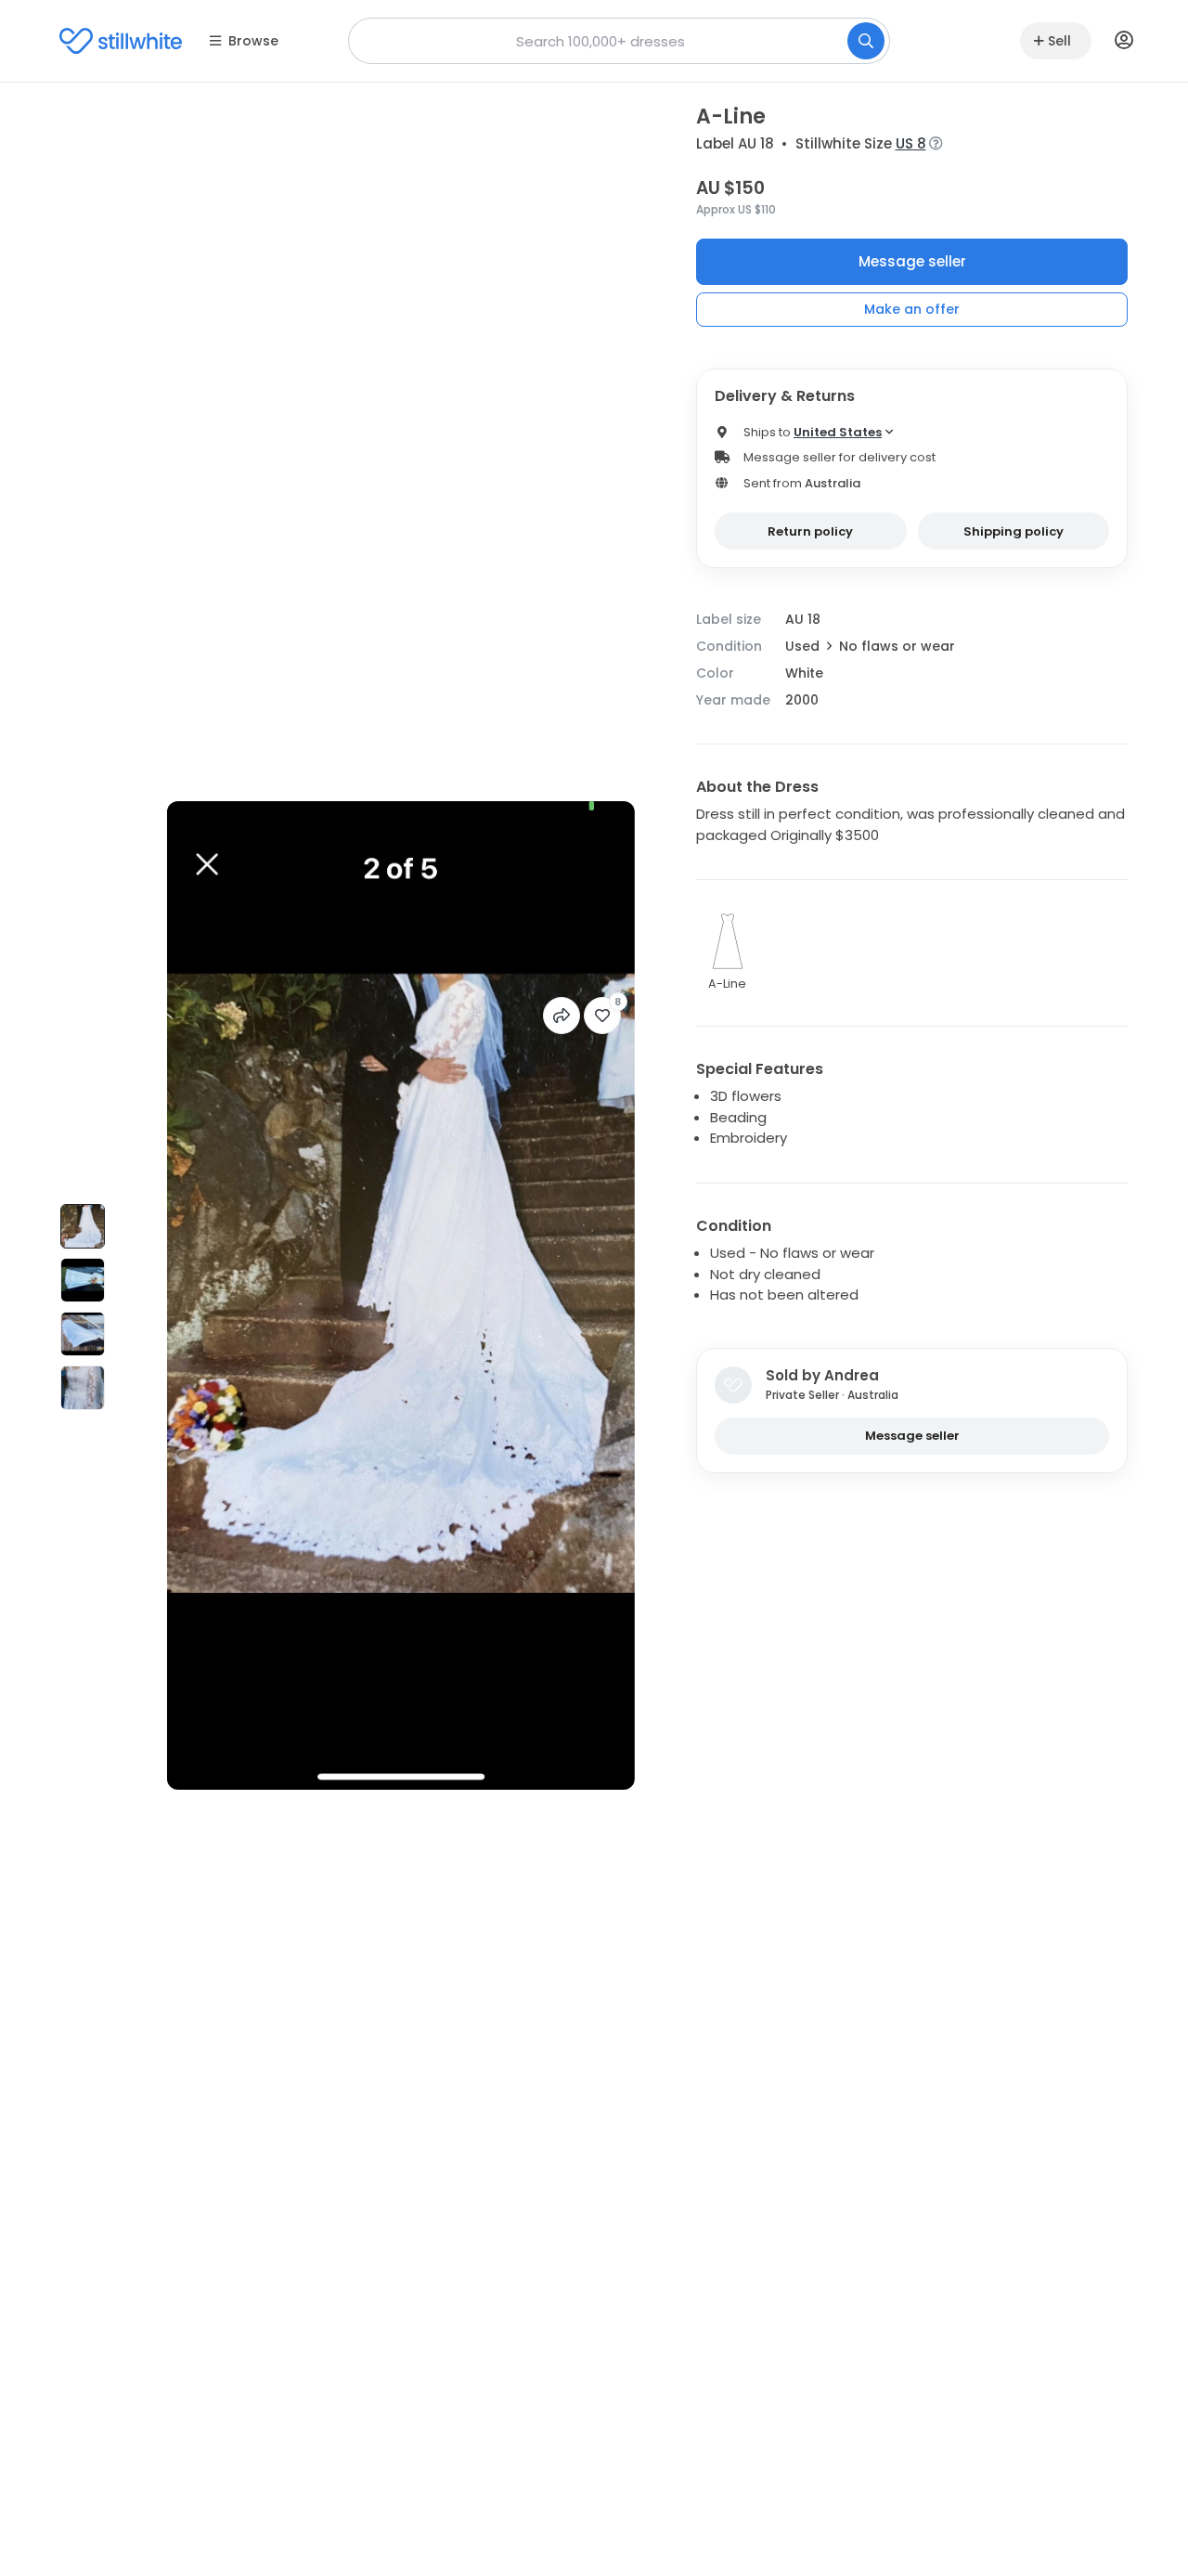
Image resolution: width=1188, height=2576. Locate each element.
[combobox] (619, 41)
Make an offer (912, 309)
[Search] (866, 41)
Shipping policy (1014, 531)
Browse (253, 41)
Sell (1059, 41)
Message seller (912, 261)
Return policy (810, 531)
